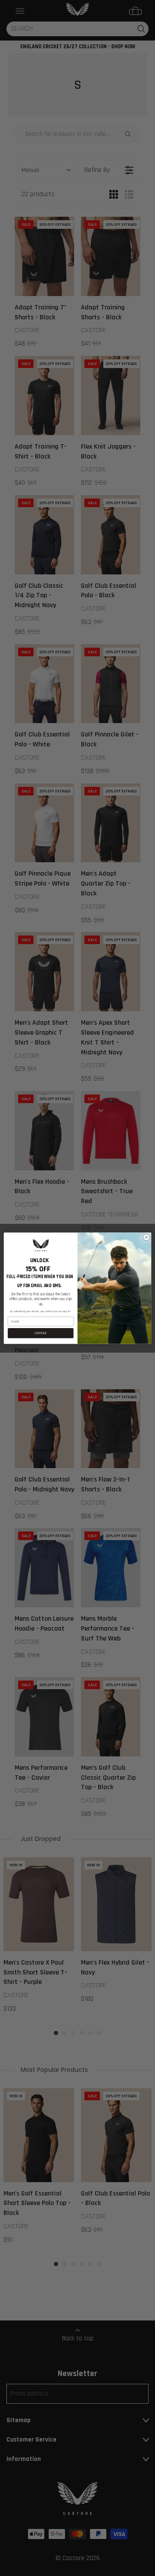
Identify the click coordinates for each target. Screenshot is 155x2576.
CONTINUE (41, 1333)
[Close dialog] (146, 1237)
